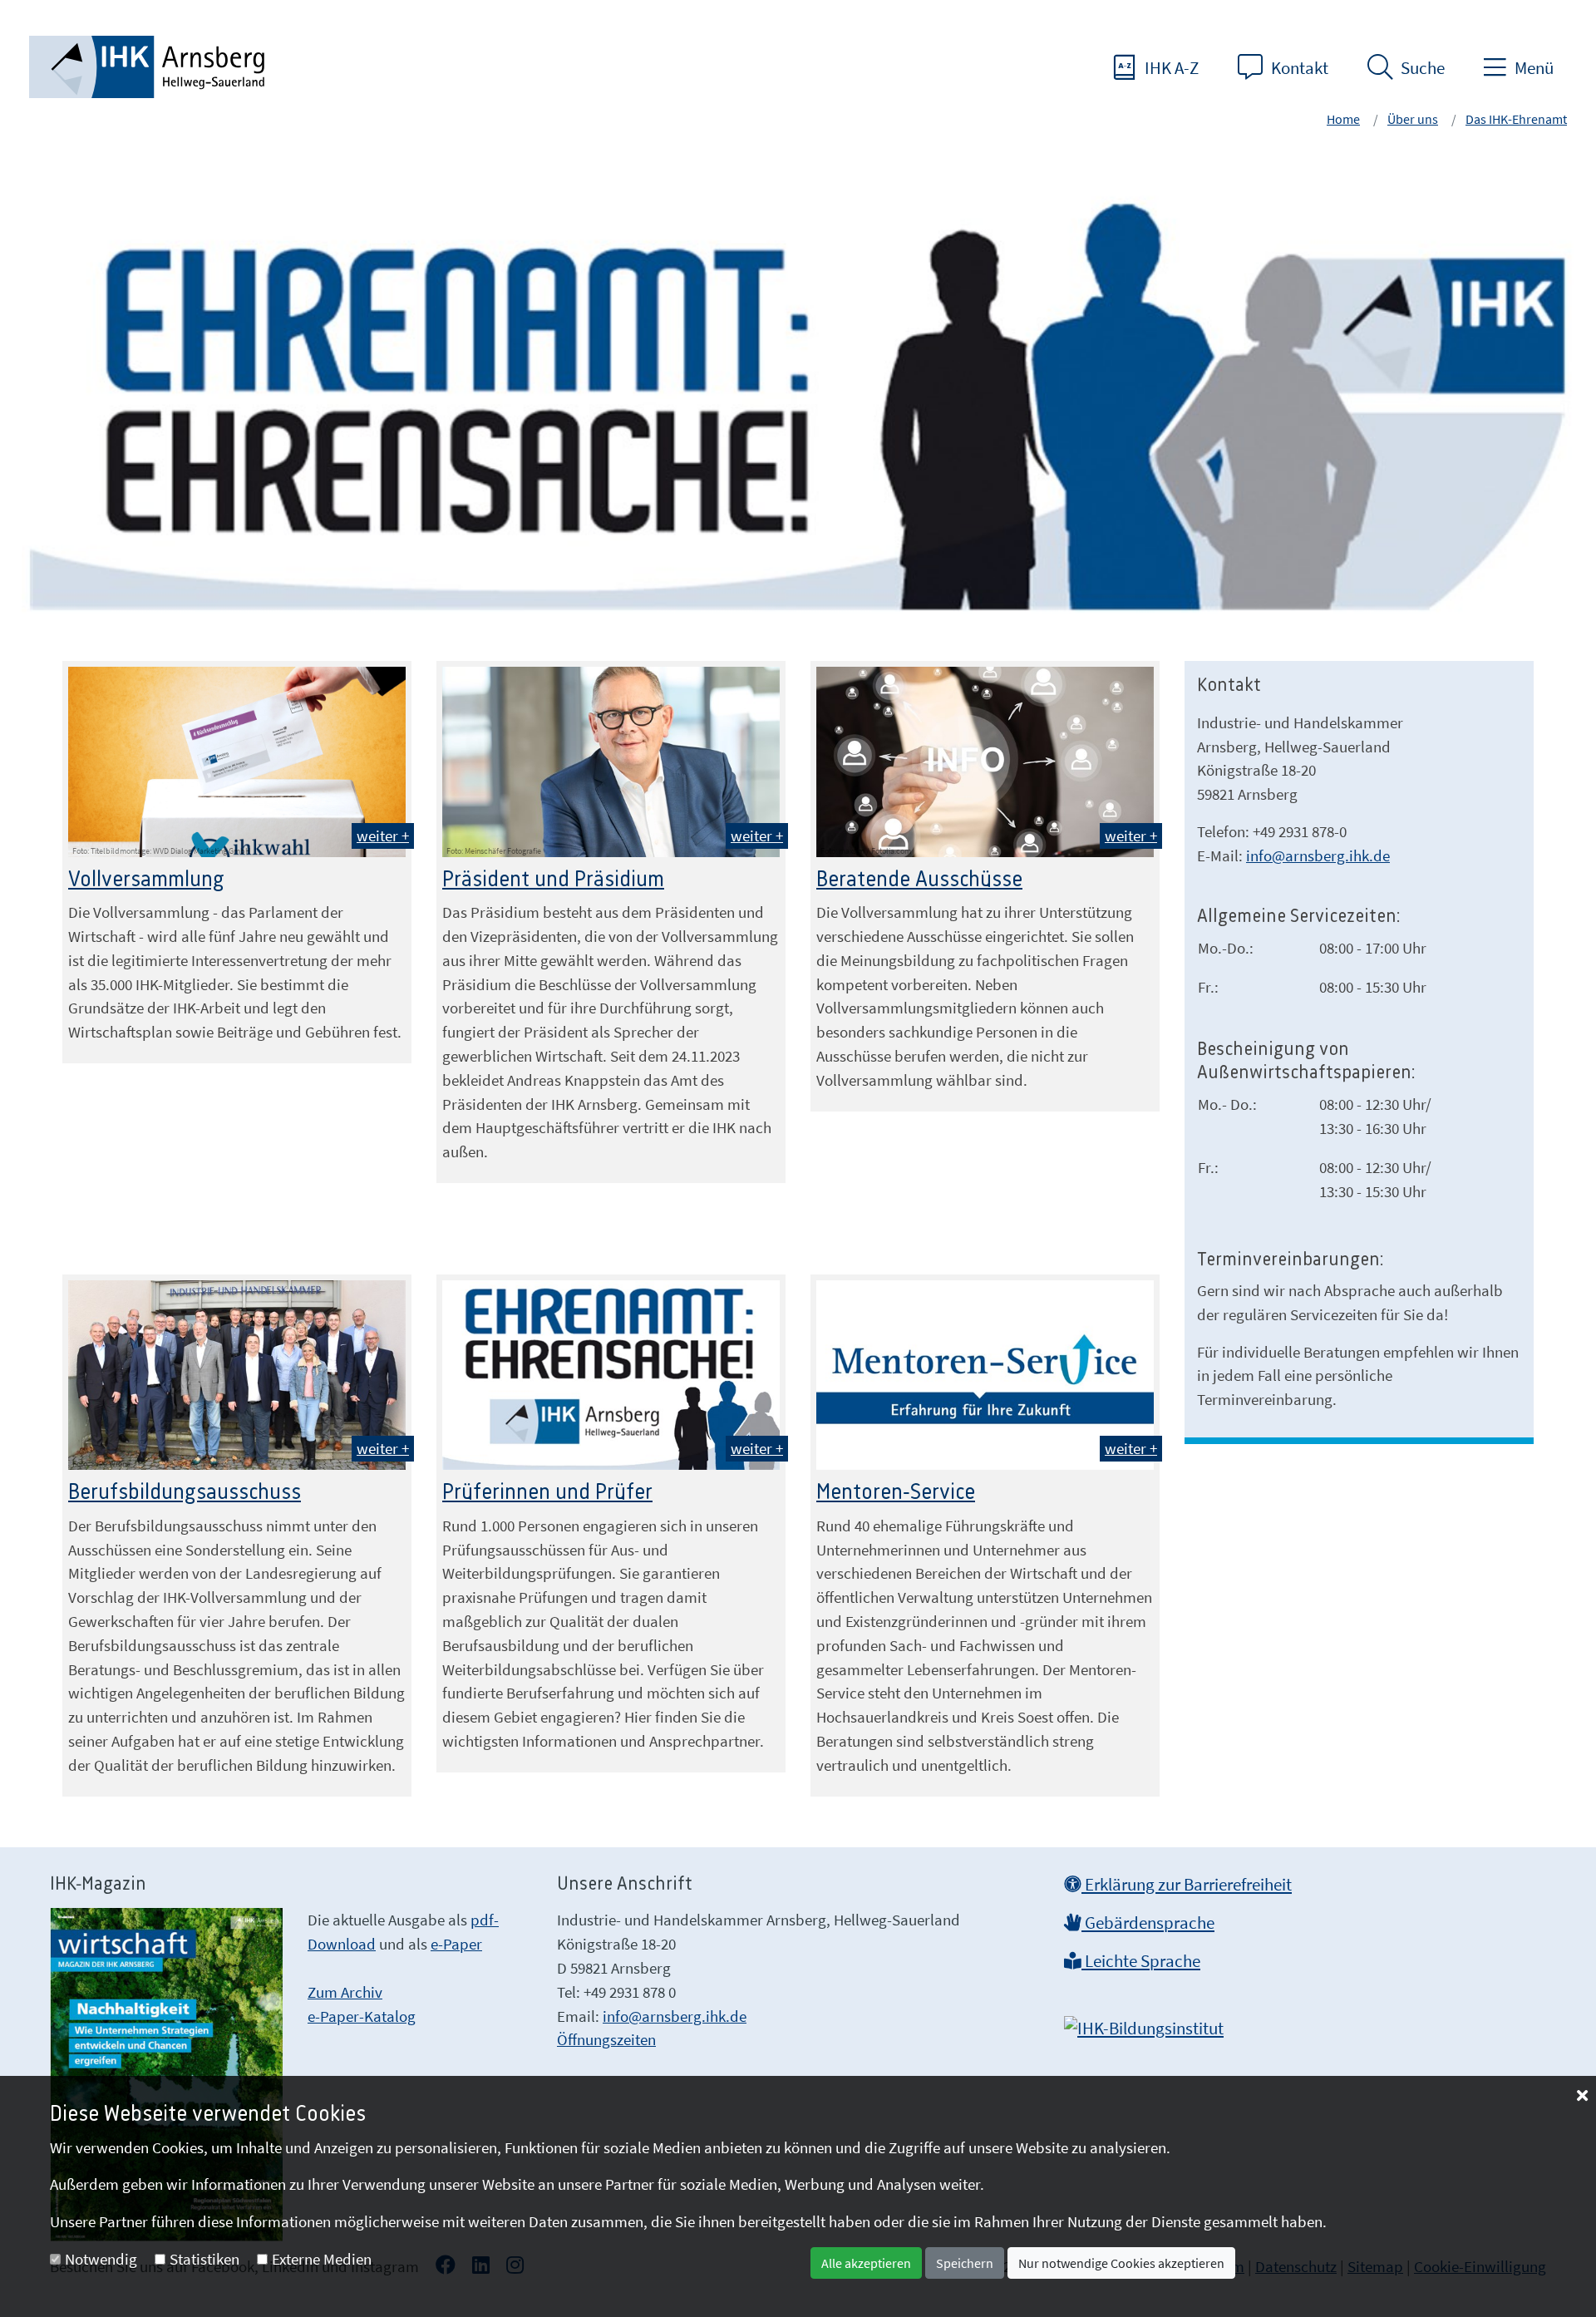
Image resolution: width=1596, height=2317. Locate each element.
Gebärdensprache (1148, 1923)
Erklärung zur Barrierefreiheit (1187, 1885)
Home (1343, 119)
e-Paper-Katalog (362, 2016)
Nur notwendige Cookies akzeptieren (1121, 2263)
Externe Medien (322, 2259)
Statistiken (204, 2259)
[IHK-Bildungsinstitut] (1144, 2024)
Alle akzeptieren (866, 2263)
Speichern (965, 2263)
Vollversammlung (146, 880)
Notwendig (101, 2259)
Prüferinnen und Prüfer (547, 1492)
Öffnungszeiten (606, 2039)
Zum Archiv (345, 1992)
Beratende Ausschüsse (919, 880)
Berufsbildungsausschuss (185, 1492)
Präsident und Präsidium (553, 880)
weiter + (383, 836)
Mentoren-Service (896, 1492)
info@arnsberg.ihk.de (1318, 855)
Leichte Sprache (1141, 1961)
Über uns (1413, 119)
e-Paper (456, 1944)
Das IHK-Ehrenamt (1516, 119)
